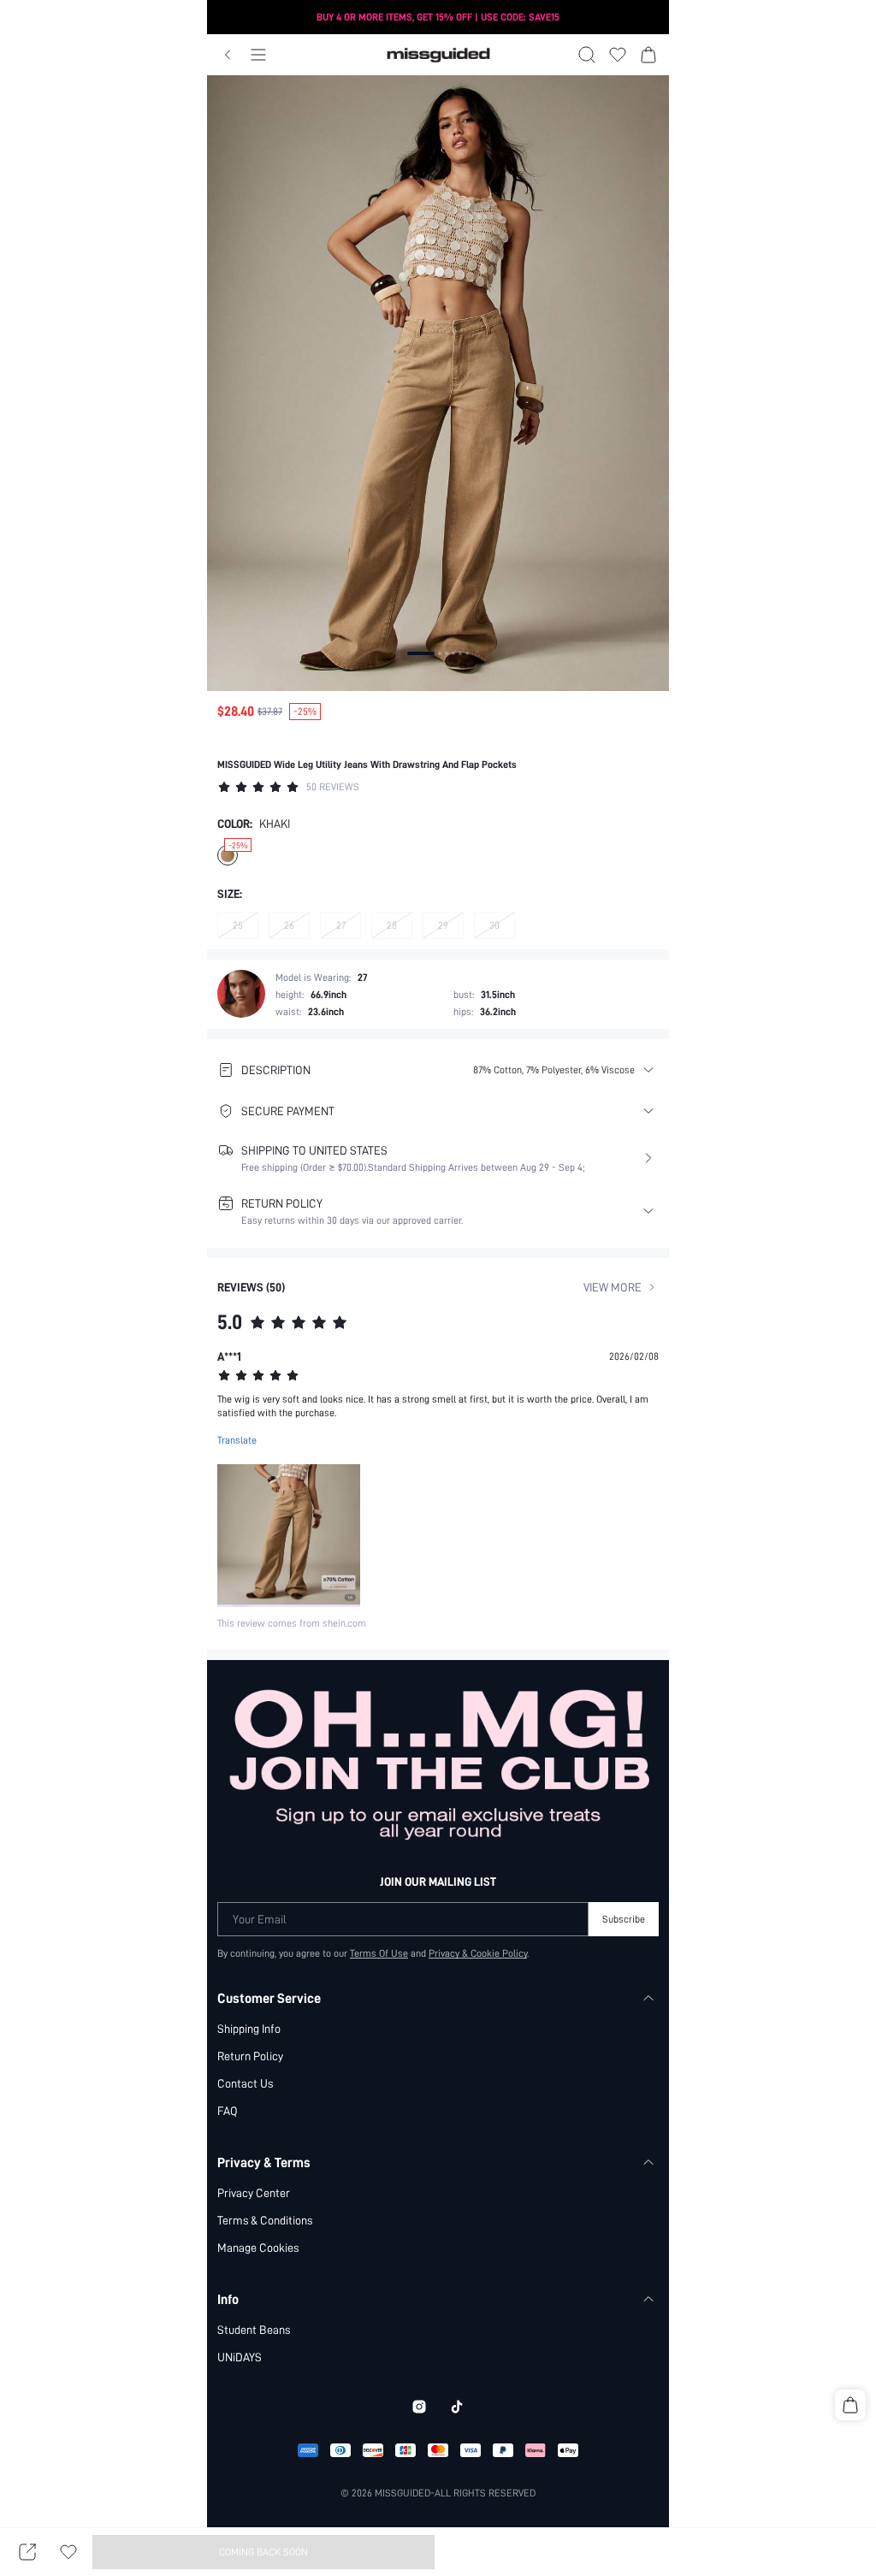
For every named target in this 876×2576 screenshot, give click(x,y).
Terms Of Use (379, 1953)
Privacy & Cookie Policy (478, 1953)
